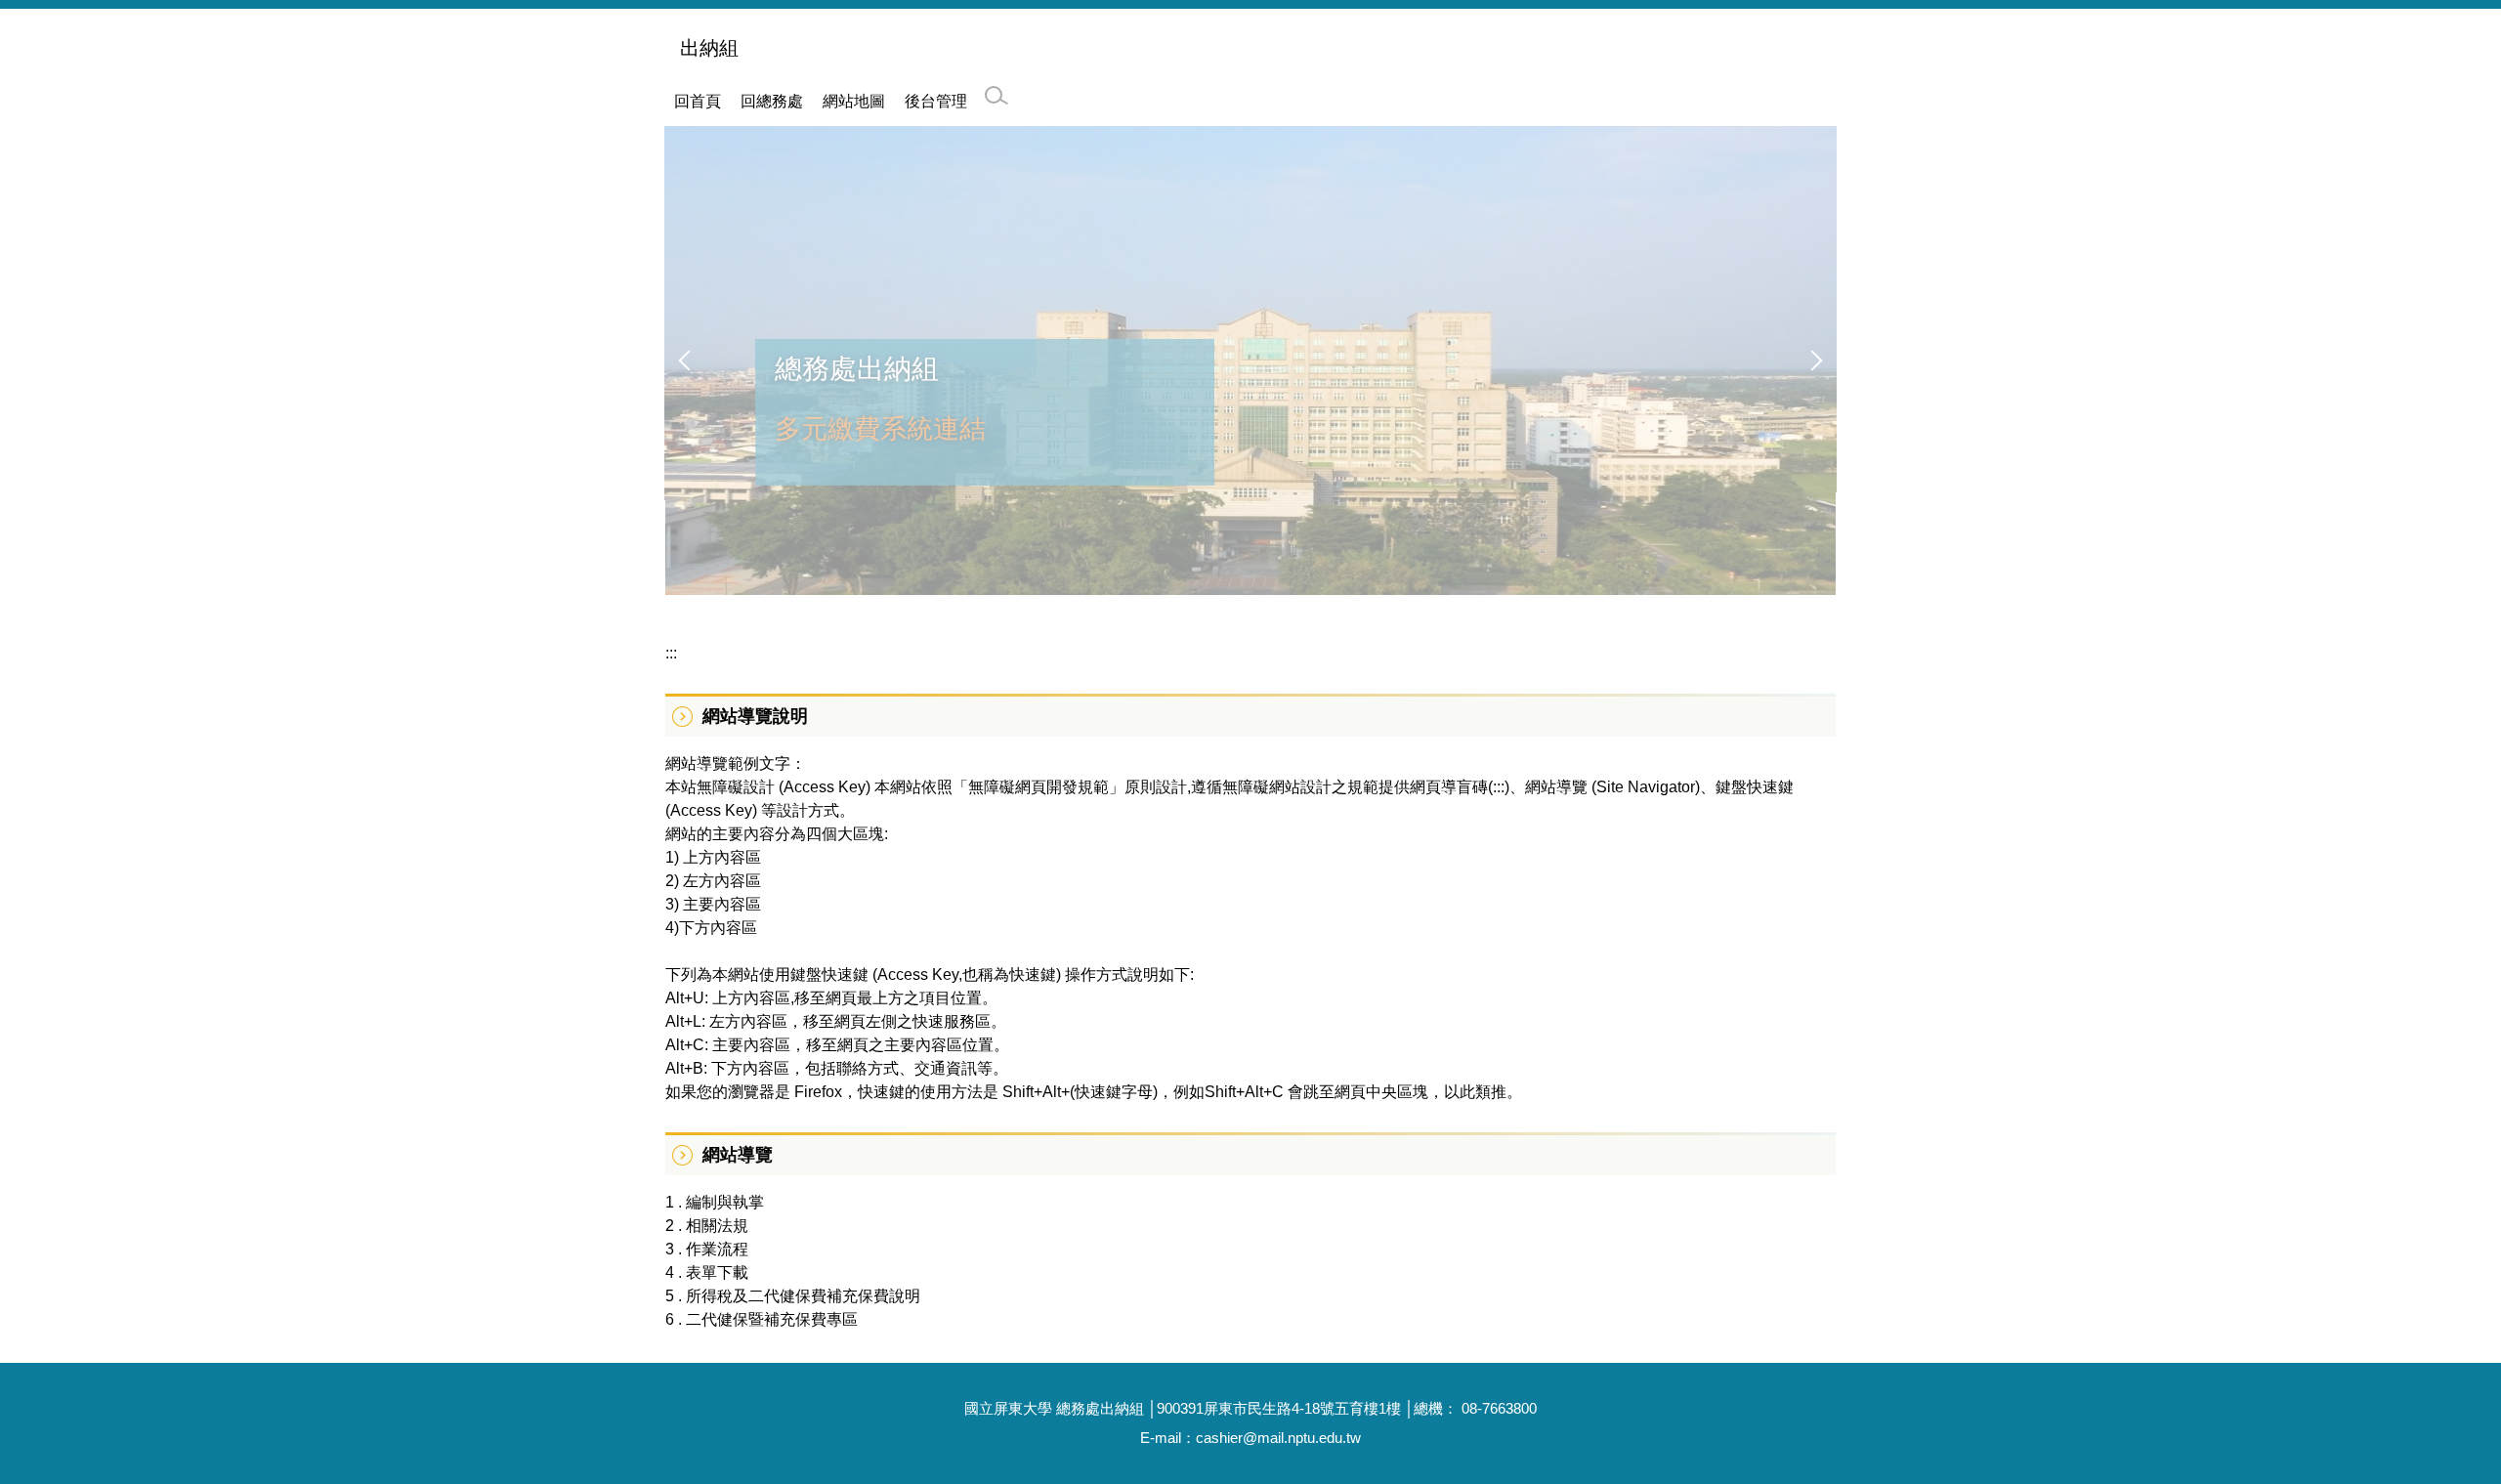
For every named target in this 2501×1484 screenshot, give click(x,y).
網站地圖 (854, 101)
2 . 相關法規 (707, 1226)
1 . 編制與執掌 (715, 1202)
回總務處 (772, 101)
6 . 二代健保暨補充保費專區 (762, 1319)
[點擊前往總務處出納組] (1250, 360)
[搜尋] (996, 96)
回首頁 (698, 101)
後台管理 (936, 101)
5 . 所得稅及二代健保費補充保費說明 (793, 1296)
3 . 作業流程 (707, 1249)
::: (671, 653)
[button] (689, 360)
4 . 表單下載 (707, 1272)
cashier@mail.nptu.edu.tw (1278, 1438)
